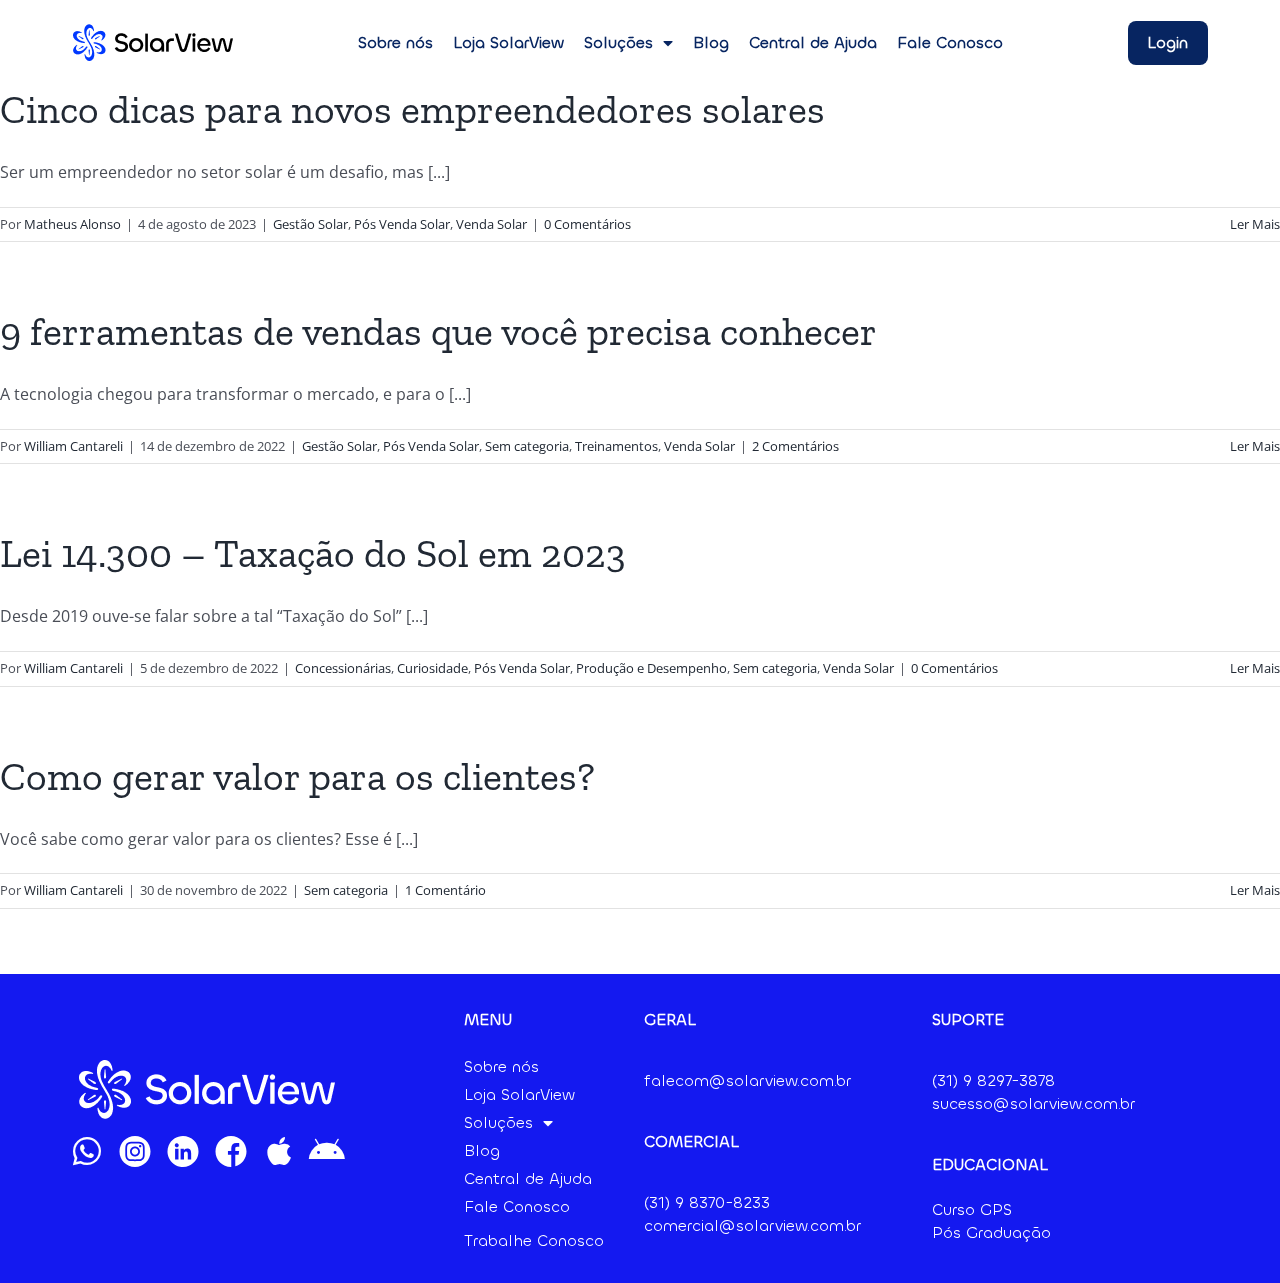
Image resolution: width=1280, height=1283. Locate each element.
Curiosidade (432, 668)
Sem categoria (527, 446)
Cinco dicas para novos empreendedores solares (412, 109)
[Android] (327, 1151)
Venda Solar (491, 224)
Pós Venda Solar (402, 224)
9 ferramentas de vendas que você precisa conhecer (438, 331)
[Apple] (279, 1151)
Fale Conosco (950, 42)
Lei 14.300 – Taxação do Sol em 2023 (313, 553)
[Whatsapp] (87, 1151)
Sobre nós (395, 42)
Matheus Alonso (72, 224)
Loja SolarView (508, 42)
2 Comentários (795, 446)
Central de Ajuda (813, 42)
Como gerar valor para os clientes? (297, 776)
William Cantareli (73, 446)
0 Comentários (587, 224)
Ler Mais (1255, 224)
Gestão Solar (310, 224)
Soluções (618, 42)
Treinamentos (616, 446)
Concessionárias (343, 668)
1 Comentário (445, 890)
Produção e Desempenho (651, 668)
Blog (711, 42)
